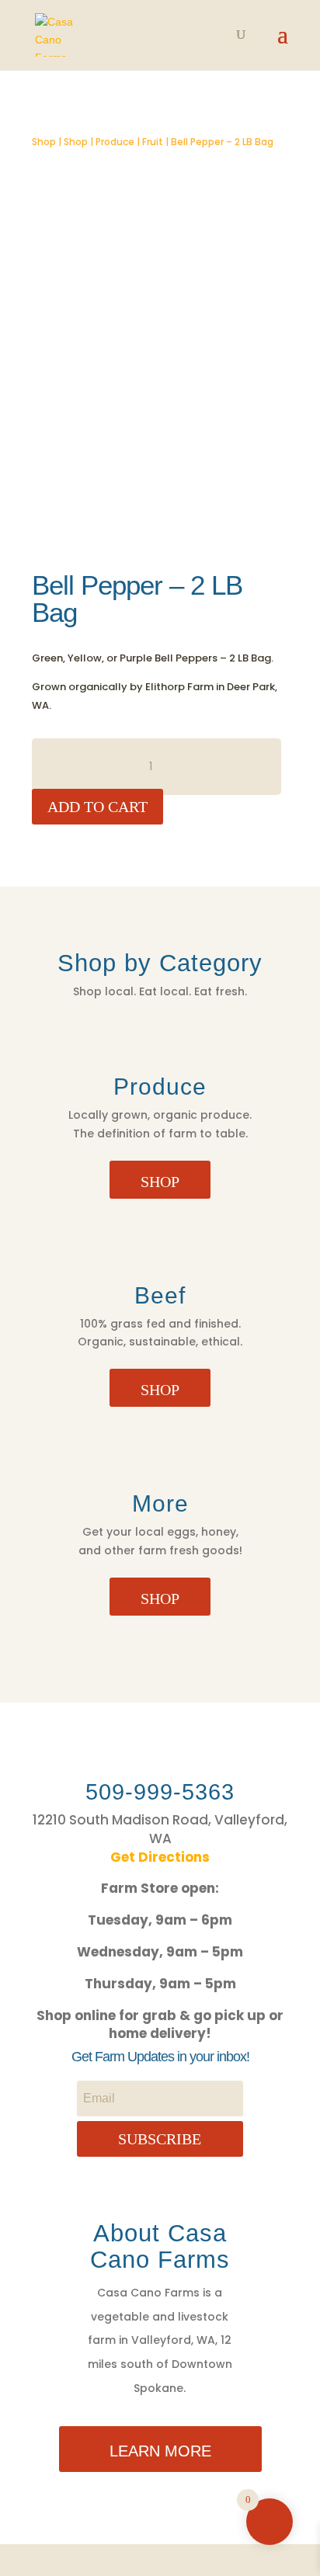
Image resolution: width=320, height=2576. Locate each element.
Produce (115, 142)
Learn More (160, 2451)
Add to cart (97, 807)
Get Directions (160, 1857)
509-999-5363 (160, 1792)
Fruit (153, 142)
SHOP (160, 1182)
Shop (44, 142)
